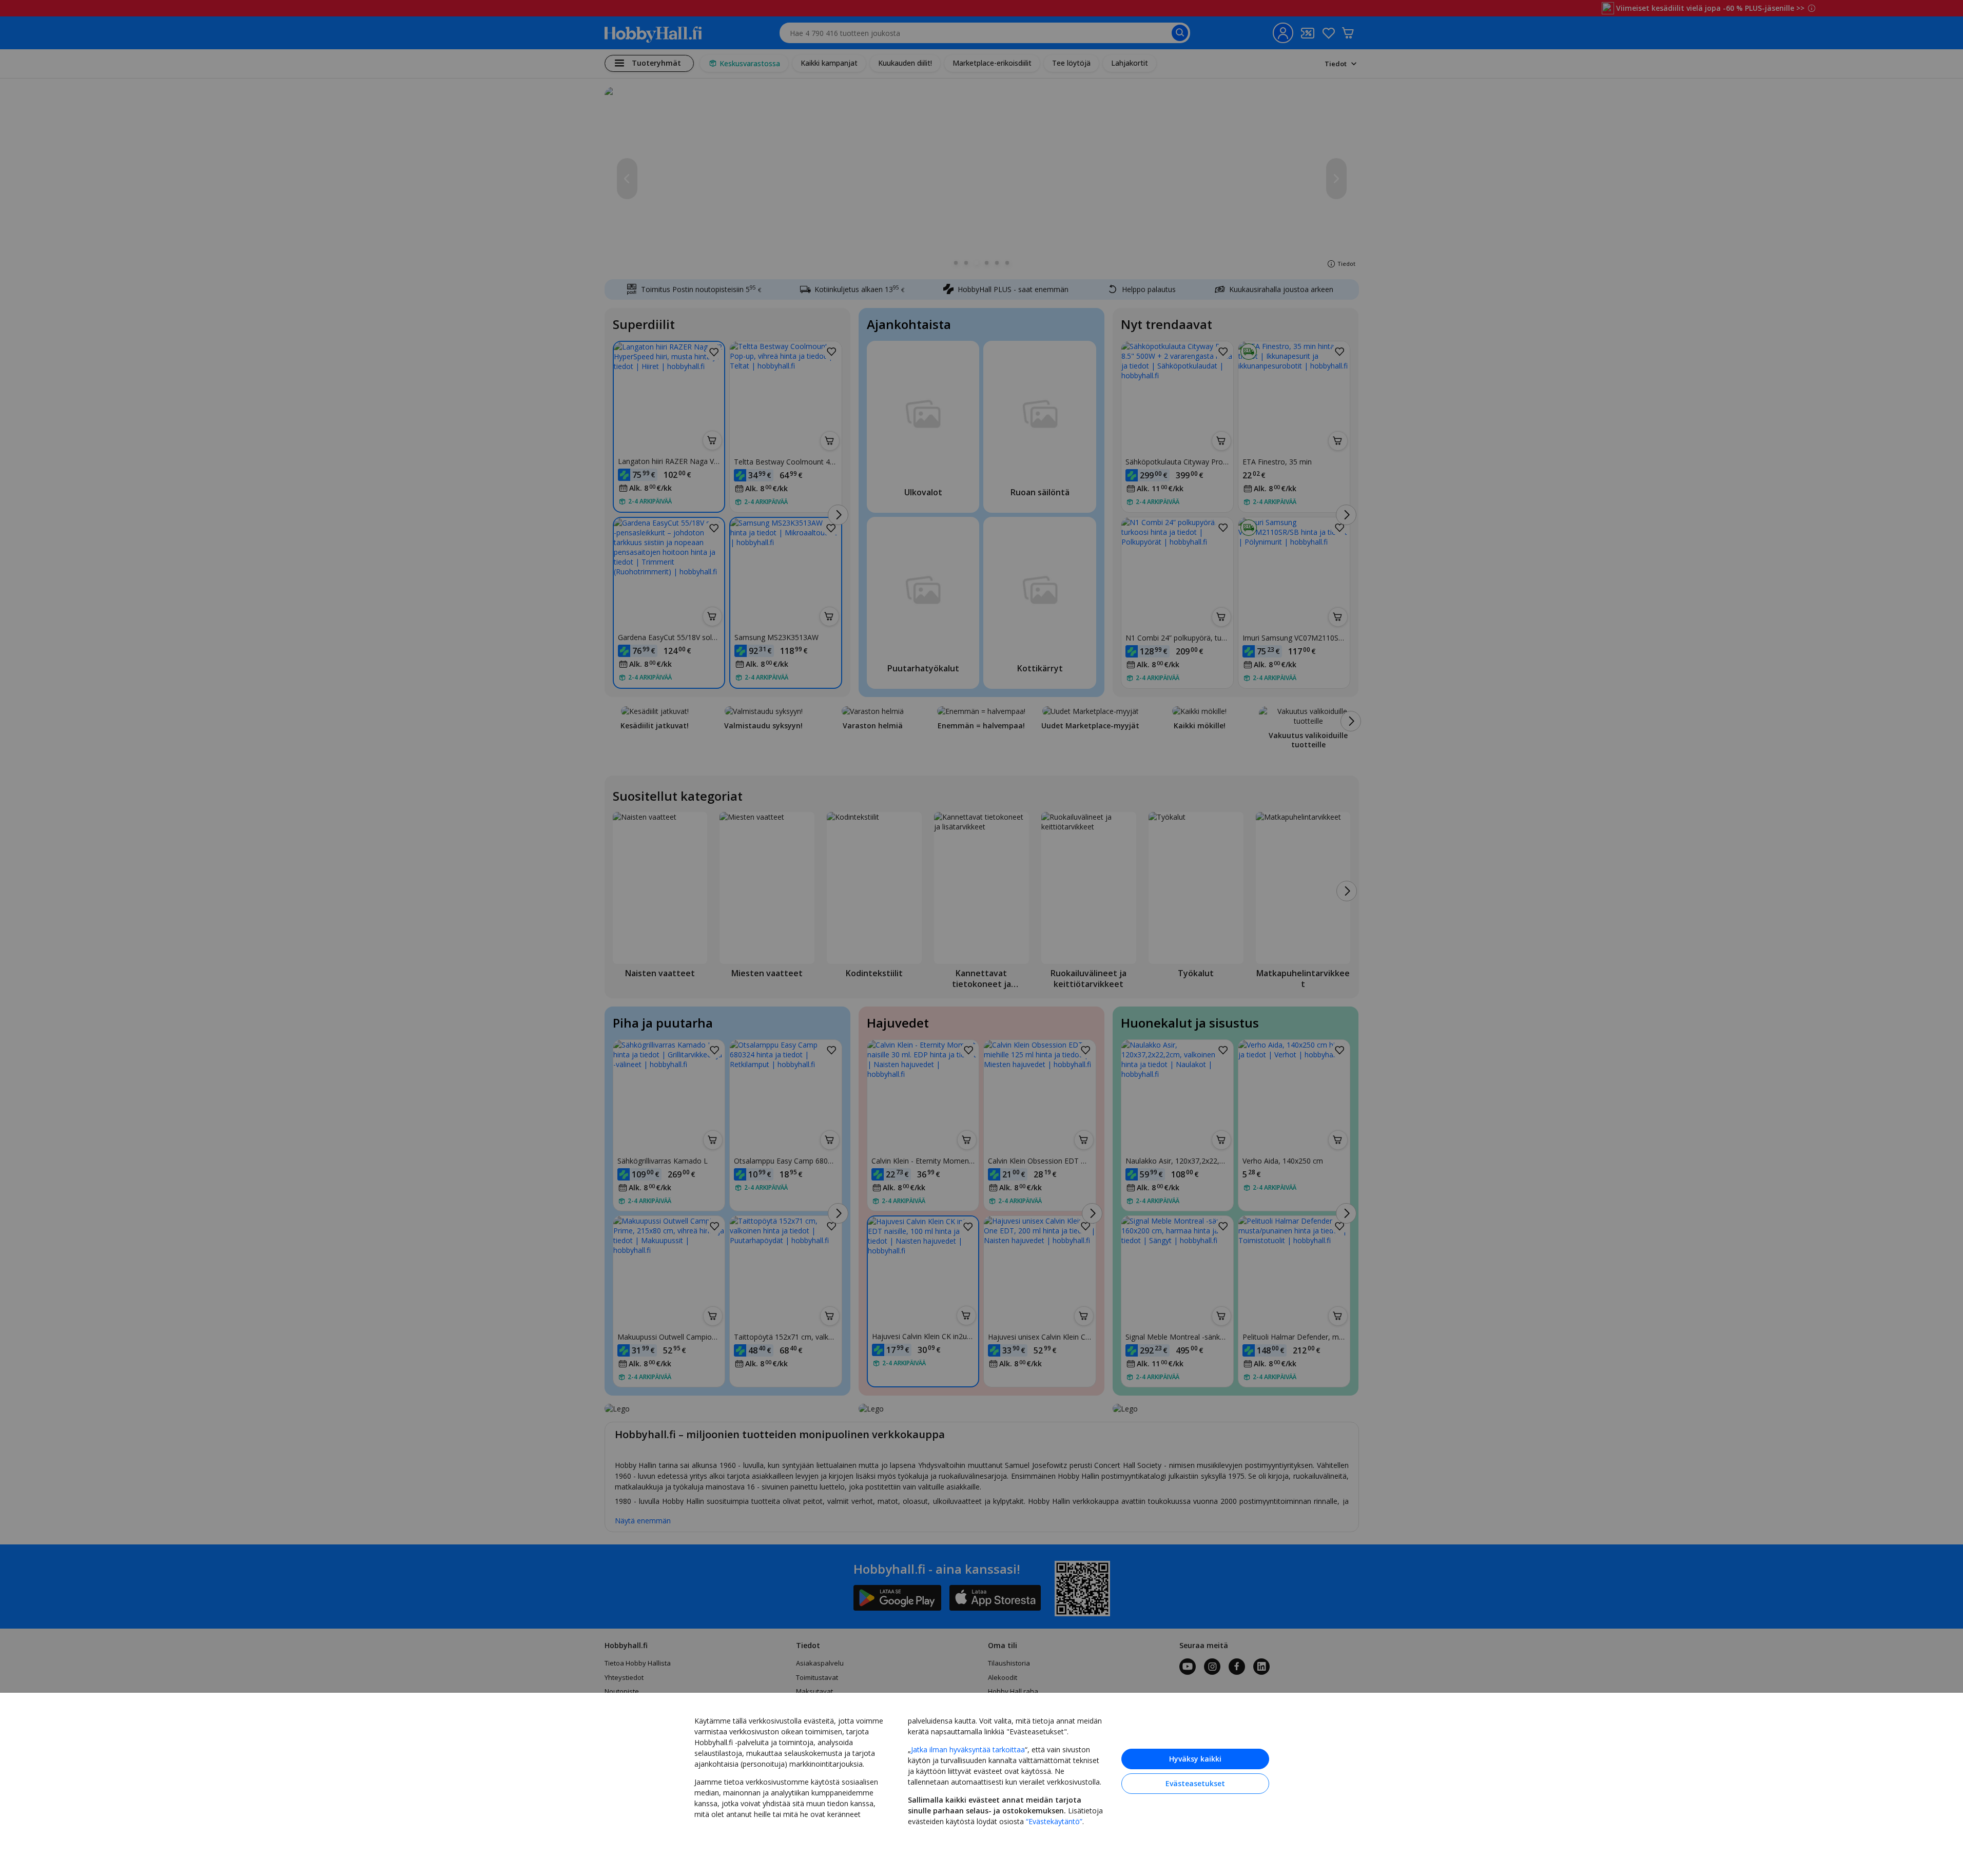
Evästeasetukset (1195, 1783)
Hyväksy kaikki (1195, 1759)
